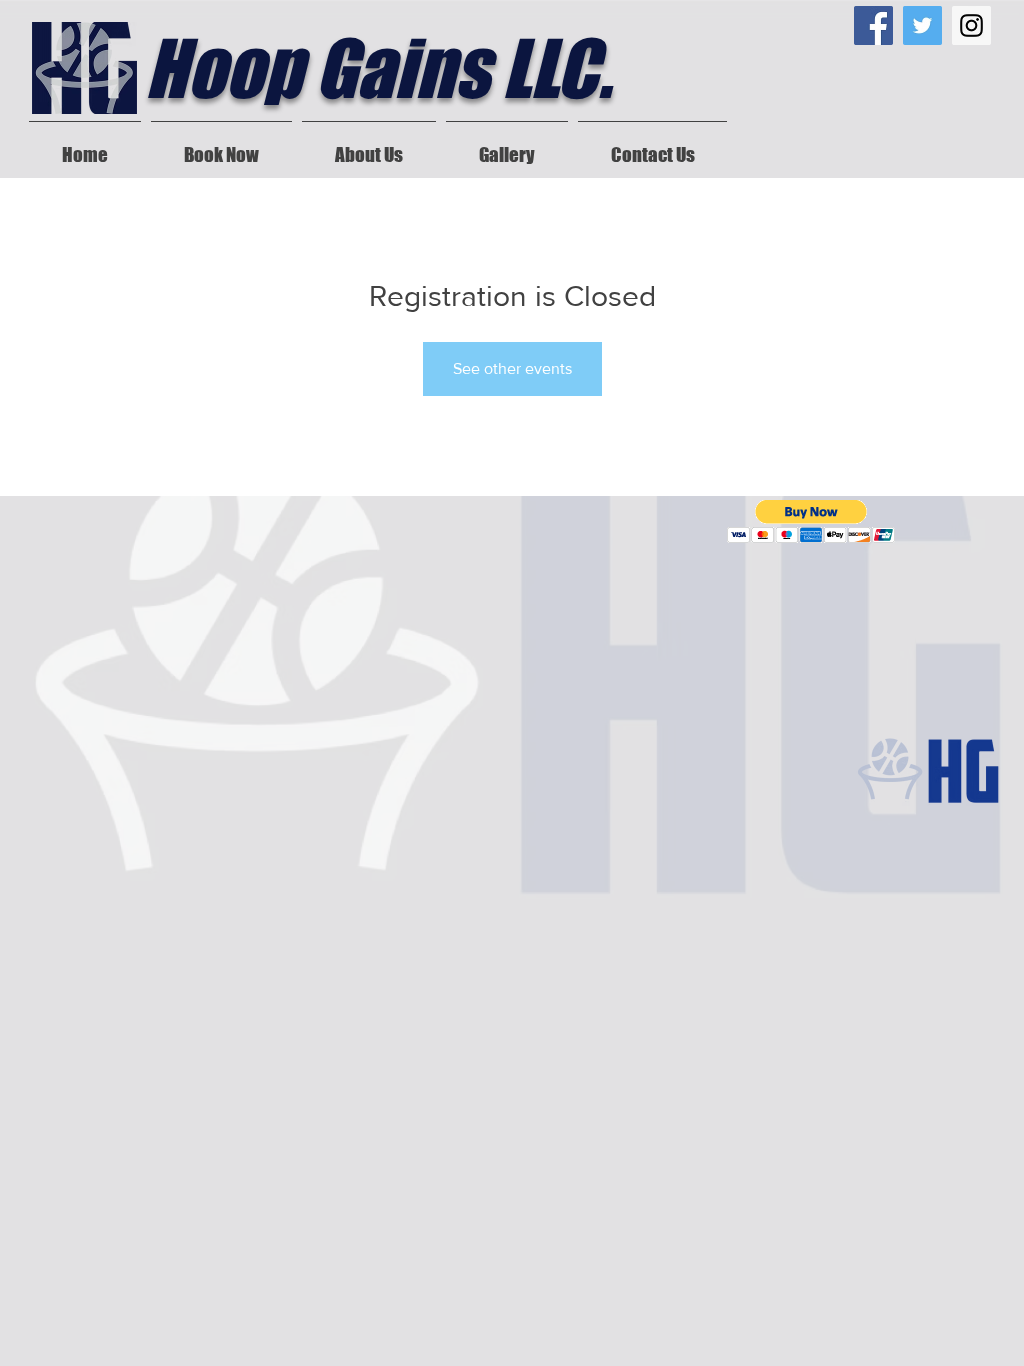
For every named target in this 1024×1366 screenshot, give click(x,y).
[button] (811, 521)
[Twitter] (922, 25)
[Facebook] (873, 25)
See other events (512, 368)
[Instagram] (971, 25)
